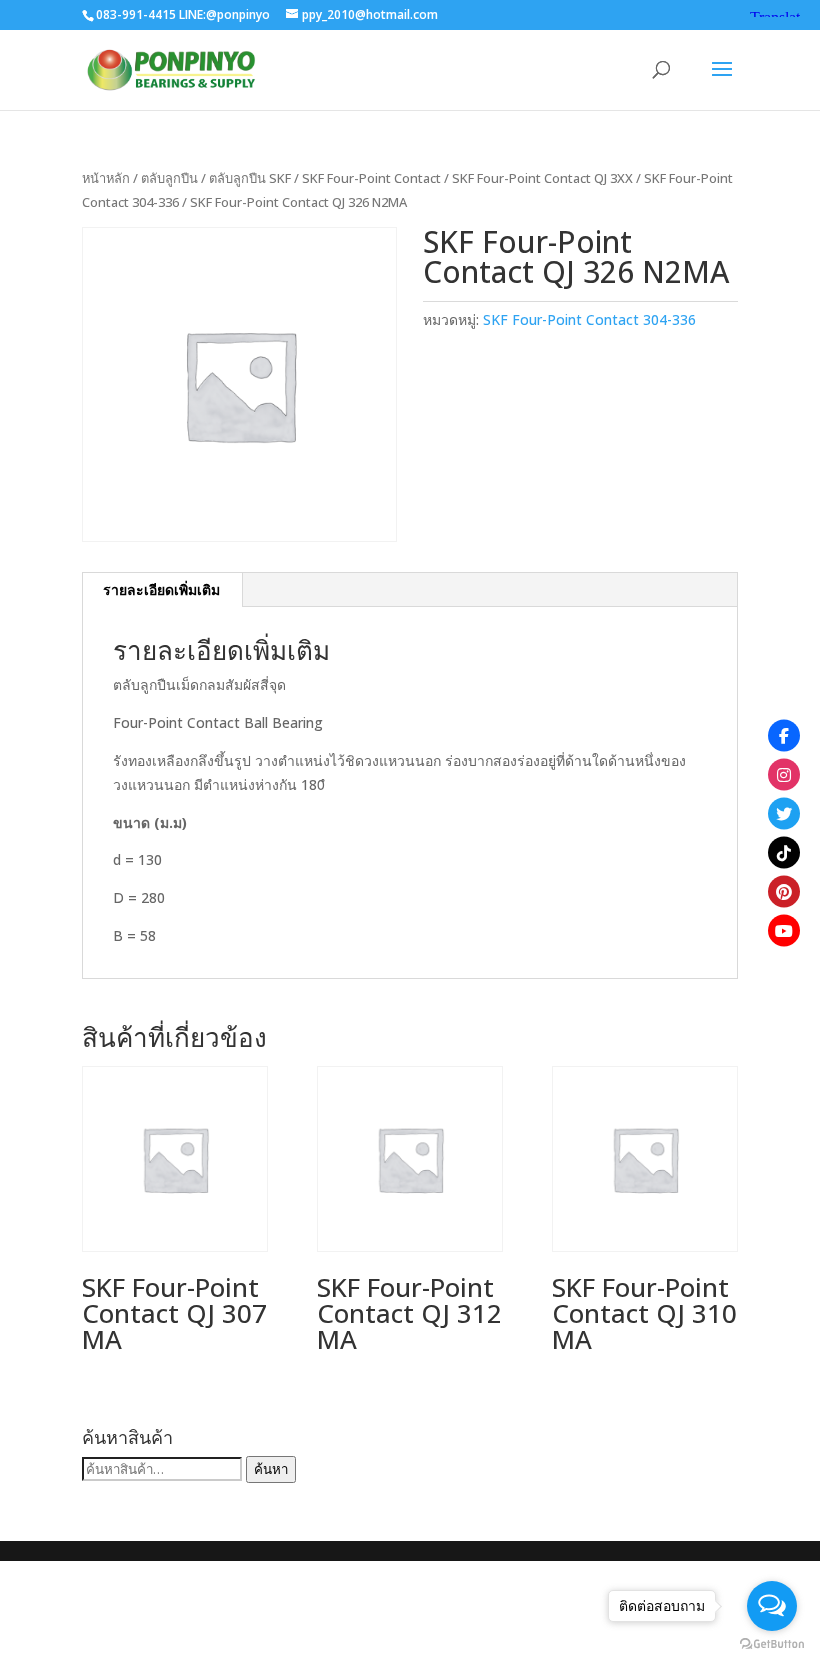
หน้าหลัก (106, 178)
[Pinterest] (784, 891)
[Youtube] (784, 930)
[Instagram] (784, 774)
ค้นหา (271, 1469)
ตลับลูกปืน (169, 178)
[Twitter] (784, 813)
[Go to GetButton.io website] (772, 1644)
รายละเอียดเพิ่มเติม (161, 589)
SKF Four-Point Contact (371, 178)
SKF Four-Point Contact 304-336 (589, 319)
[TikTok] (784, 852)
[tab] (162, 590)
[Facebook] (784, 735)
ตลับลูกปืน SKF (250, 178)
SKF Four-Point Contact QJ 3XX (542, 178)
